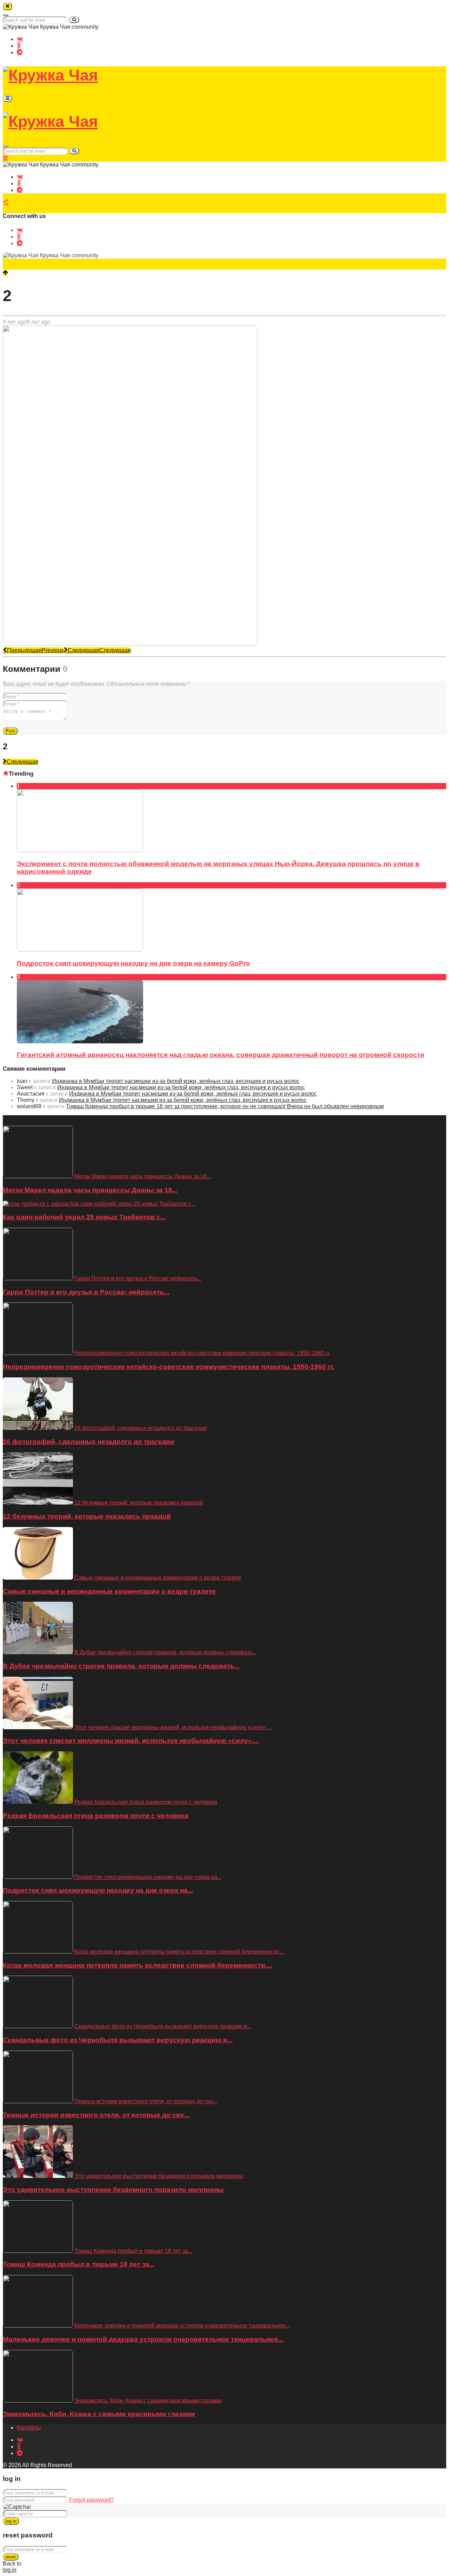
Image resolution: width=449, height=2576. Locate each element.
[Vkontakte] (20, 39)
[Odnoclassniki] (19, 45)
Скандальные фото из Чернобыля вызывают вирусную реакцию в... (118, 2040)
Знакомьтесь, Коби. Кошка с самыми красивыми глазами (99, 2414)
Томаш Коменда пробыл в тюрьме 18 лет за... (79, 2264)
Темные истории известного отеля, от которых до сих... (96, 2115)
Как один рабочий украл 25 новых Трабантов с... (84, 1217)
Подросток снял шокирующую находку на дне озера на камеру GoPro (133, 963)
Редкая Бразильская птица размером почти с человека (96, 1816)
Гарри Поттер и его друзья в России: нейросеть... (86, 1292)
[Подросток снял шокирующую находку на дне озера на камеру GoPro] (80, 950)
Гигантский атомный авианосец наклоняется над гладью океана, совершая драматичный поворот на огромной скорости (221, 1055)
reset (11, 2557)
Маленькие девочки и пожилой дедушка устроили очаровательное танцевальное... (143, 2339)
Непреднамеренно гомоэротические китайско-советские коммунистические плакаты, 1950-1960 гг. (169, 1367)
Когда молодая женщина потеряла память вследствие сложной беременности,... (138, 1965)
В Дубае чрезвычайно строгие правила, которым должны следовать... (121, 1666)
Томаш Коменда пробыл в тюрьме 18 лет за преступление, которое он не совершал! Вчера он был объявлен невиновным (225, 1106)
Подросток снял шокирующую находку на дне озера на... (98, 1890)
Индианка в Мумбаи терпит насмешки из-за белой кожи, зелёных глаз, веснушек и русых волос (176, 1081)
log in (11, 2521)
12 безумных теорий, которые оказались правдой (87, 1516)
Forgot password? (92, 2500)
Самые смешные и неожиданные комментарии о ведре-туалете (109, 1591)
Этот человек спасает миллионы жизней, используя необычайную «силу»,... (131, 1741)
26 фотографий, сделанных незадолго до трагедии (89, 1442)
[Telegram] (20, 52)
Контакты (29, 2428)
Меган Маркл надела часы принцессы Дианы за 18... (90, 1190)
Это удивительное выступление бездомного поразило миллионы (113, 2190)
